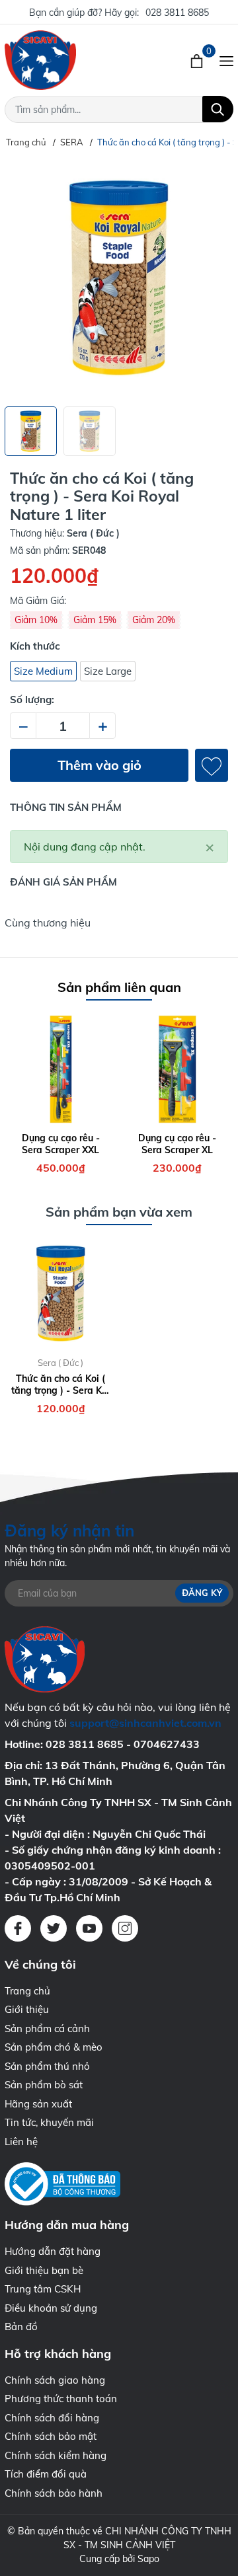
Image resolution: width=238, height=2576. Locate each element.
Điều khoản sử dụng (51, 2308)
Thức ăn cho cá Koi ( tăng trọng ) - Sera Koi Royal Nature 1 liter (60, 1384)
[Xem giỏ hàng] (198, 60)
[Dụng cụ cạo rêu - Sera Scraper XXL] (61, 1069)
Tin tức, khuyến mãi (49, 2122)
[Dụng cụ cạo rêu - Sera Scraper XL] (178, 1069)
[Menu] (226, 60)
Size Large (108, 671)
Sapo (148, 2559)
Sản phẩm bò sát (44, 2085)
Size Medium (43, 671)
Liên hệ (21, 2141)
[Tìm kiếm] (218, 109)
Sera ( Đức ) (60, 1363)
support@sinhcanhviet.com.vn (145, 1723)
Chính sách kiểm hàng (56, 2455)
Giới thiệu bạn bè (44, 2270)
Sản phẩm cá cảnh (47, 2028)
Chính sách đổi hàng (52, 2418)
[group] (119, 278)
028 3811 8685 (177, 13)
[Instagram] (125, 1928)
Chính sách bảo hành (54, 2493)
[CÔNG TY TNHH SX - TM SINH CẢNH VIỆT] (69, 60)
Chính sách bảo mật (51, 2436)
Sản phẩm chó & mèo (54, 2047)
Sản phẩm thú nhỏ (47, 2066)
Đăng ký (202, 1593)
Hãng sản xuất (38, 2104)
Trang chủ (27, 1991)
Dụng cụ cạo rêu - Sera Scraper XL (177, 1144)
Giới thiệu (27, 2009)
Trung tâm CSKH (43, 2289)
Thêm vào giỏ (99, 765)
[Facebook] (18, 1928)
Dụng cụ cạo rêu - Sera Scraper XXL (61, 1144)
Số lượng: (32, 700)
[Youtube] (89, 1928)
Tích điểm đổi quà (46, 2474)
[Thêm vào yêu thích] (212, 765)
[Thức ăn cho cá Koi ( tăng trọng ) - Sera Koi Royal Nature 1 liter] (61, 1294)
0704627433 (167, 1744)
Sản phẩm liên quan (119, 987)
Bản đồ (21, 2327)
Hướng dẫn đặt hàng (53, 2251)
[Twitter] (54, 1928)
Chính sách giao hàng (55, 2380)
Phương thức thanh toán (61, 2399)
